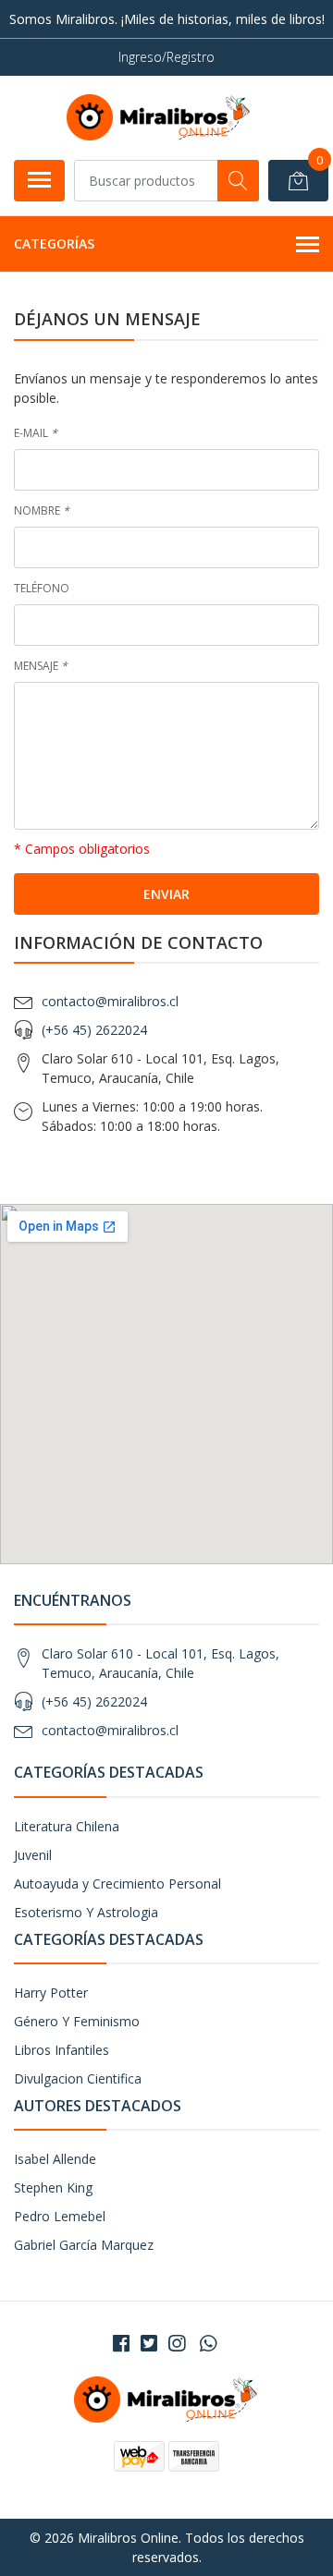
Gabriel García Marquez (84, 2245)
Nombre (42, 510)
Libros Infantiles (62, 2050)
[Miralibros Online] (159, 117)
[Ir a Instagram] (177, 2343)
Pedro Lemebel (60, 2216)
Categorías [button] (54, 243)
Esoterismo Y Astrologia (86, 1912)
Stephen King (53, 2187)
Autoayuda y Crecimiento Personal (117, 1883)
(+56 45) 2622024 (94, 1030)
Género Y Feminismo (77, 2021)
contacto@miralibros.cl (110, 1001)
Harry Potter (51, 1993)
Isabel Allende (55, 2159)
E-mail (36, 433)
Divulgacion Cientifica (78, 2078)
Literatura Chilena (67, 1826)
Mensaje (41, 666)
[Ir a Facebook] (121, 2343)
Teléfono (42, 588)
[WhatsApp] (208, 2343)
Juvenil (33, 1855)
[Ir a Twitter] (149, 2343)
